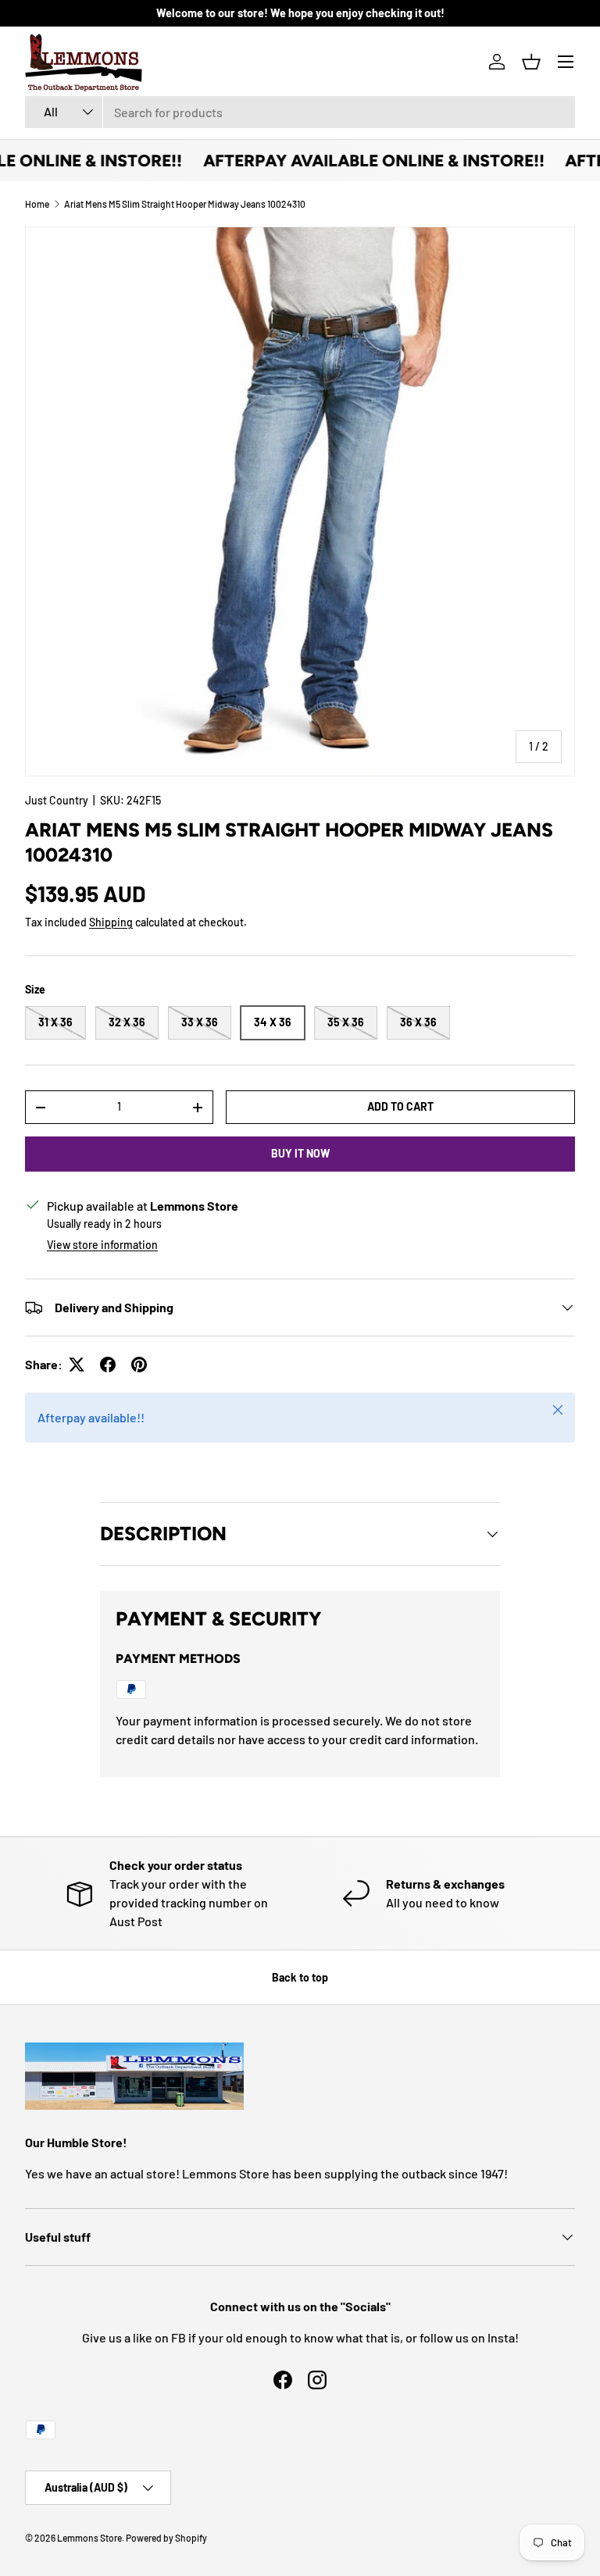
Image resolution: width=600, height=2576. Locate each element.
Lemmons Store (89, 2538)
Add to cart (400, 1106)
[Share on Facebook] (108, 1365)
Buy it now (300, 1153)
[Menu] (566, 62)
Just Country (57, 800)
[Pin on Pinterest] (139, 1365)
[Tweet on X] (77, 1365)
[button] (531, 62)
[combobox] (300, 112)
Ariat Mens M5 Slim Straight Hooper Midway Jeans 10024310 (185, 204)
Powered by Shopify (166, 2538)
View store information (102, 1245)
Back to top (300, 1977)
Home (37, 204)
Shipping (111, 922)
